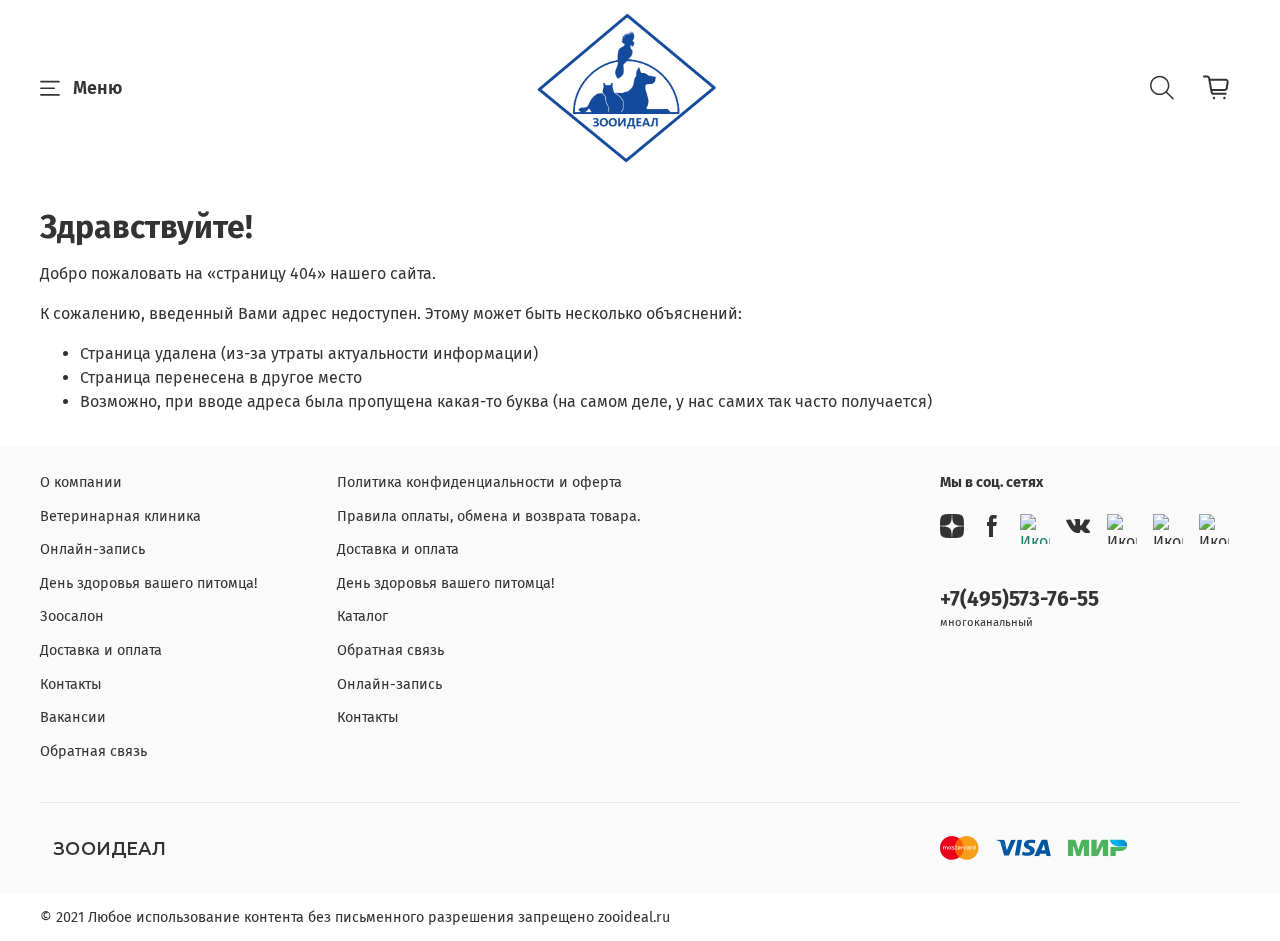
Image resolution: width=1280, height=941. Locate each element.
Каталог (362, 616)
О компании (81, 482)
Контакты (71, 684)
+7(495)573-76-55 (1019, 599)
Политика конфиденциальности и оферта (479, 482)
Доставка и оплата (101, 650)
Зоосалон (72, 616)
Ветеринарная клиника (120, 516)
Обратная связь (93, 751)
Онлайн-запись (92, 549)
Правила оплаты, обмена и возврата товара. (488, 516)
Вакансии (73, 717)
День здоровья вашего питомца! (148, 583)
